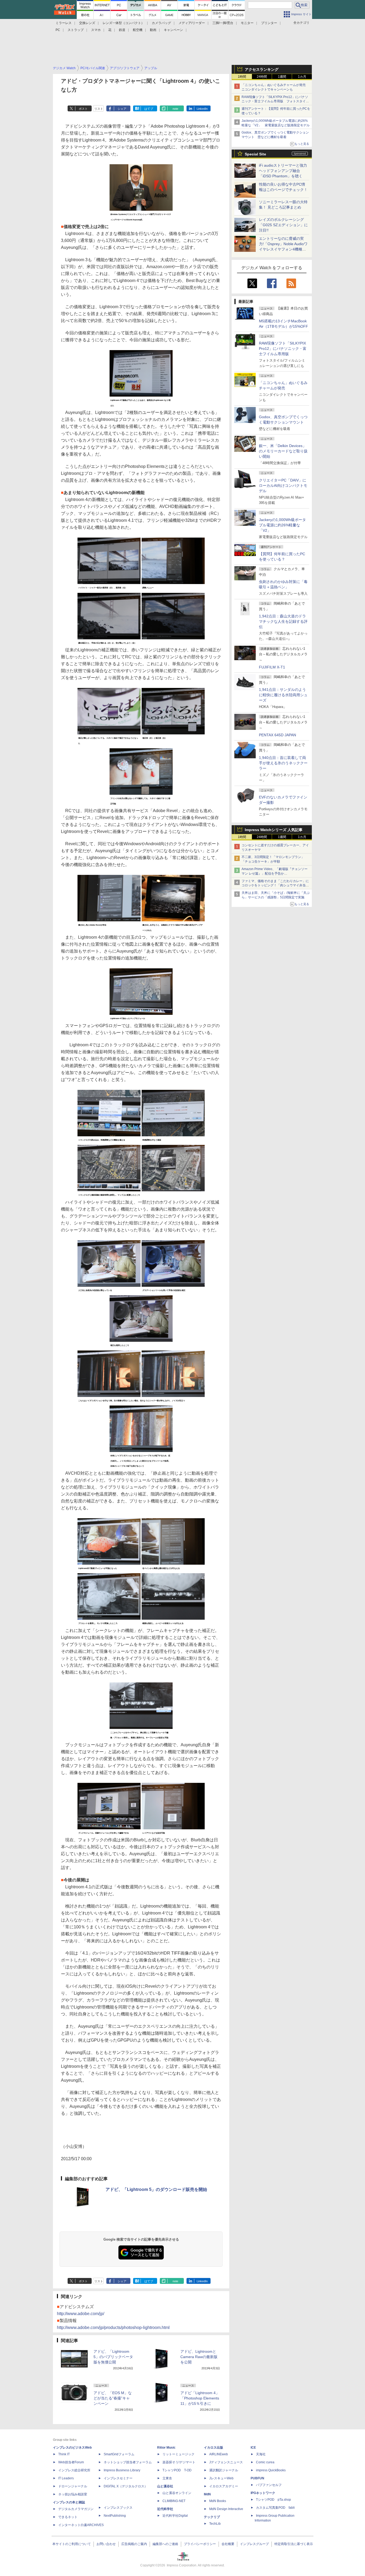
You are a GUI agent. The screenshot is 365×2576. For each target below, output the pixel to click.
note (175, 109)
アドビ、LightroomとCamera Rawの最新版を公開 (199, 2357)
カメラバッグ (161, 23)
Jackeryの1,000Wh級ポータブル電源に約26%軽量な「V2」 (282, 525)
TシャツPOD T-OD (177, 2470)
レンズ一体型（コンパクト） (123, 23)
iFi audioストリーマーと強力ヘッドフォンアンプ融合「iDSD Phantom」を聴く (283, 171)
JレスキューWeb (221, 2478)
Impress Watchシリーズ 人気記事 (274, 830)
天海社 (261, 2454)
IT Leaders (66, 2478)
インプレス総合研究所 (74, 2470)
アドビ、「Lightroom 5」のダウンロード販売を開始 (156, 2189)
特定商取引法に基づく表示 (294, 2544)
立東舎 (167, 2478)
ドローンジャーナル (73, 2486)
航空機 (138, 30)
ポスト (83, 109)
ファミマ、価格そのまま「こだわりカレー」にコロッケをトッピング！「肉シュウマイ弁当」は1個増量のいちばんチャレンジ (275, 886)
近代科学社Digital (175, 2516)
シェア (122, 109)
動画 (153, 30)
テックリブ (212, 2517)
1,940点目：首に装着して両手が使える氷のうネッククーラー (283, 763)
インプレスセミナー (118, 2478)
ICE (253, 2448)
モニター (247, 23)
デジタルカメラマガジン (76, 2509)
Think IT (64, 2454)
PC (58, 30)
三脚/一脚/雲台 (223, 23)
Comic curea (265, 2462)
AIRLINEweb (219, 2454)
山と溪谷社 (165, 2486)
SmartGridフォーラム (119, 2454)
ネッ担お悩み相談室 (73, 2494)
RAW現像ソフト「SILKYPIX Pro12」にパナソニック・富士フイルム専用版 (283, 349)
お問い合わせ (106, 2544)
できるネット (68, 2517)
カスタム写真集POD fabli (275, 2508)
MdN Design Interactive (226, 2509)
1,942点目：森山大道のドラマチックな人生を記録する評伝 (283, 621)
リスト (99, 109)
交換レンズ (87, 23)
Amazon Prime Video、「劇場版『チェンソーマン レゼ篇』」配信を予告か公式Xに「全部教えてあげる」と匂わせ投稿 (275, 874)
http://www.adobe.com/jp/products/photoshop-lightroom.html (113, 2328)
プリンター (269, 23)
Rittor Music (166, 2448)
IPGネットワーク (263, 2493)
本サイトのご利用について (72, 2544)
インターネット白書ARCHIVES (81, 2525)
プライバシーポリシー (200, 2544)
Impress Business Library (122, 2470)
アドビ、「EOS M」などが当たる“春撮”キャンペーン (113, 2398)
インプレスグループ (254, 2544)
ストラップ (76, 30)
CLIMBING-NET (174, 2501)
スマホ (96, 30)
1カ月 (302, 77)
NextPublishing (115, 2516)
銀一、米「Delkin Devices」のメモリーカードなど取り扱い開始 (283, 451)
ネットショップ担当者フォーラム (128, 2462)
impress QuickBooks (271, 2470)
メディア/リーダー (192, 23)
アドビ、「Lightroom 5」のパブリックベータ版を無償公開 (113, 2357)
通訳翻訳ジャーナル (224, 2470)
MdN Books (218, 2501)
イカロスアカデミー (224, 2486)
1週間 (282, 77)
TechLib (215, 2524)
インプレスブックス (118, 2508)
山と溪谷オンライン (177, 2493)
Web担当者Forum (71, 2462)
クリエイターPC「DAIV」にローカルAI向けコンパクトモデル (283, 486)
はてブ (149, 109)
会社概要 (228, 2544)
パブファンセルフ (269, 2485)
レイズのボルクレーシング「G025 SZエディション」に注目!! (283, 225)
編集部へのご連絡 (165, 2544)
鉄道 (122, 30)
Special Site (255, 154)
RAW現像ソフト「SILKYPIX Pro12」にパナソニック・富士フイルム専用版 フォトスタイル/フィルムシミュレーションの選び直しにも (276, 101)
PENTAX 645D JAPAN (277, 735)
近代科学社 (165, 2509)
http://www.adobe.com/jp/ (81, 2314)
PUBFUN (257, 2478)
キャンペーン (173, 30)
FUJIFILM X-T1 (272, 667)
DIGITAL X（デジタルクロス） (126, 2486)
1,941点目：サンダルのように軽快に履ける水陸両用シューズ (283, 695)
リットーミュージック (178, 2454)
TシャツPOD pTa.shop (273, 2500)
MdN (207, 2494)
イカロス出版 (213, 2448)
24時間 (262, 77)
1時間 (242, 77)
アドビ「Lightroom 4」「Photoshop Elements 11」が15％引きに (200, 2398)
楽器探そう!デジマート (179, 2462)
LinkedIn (202, 109)
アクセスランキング (262, 69)
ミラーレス (64, 23)
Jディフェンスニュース (226, 2462)
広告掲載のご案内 (134, 2544)
